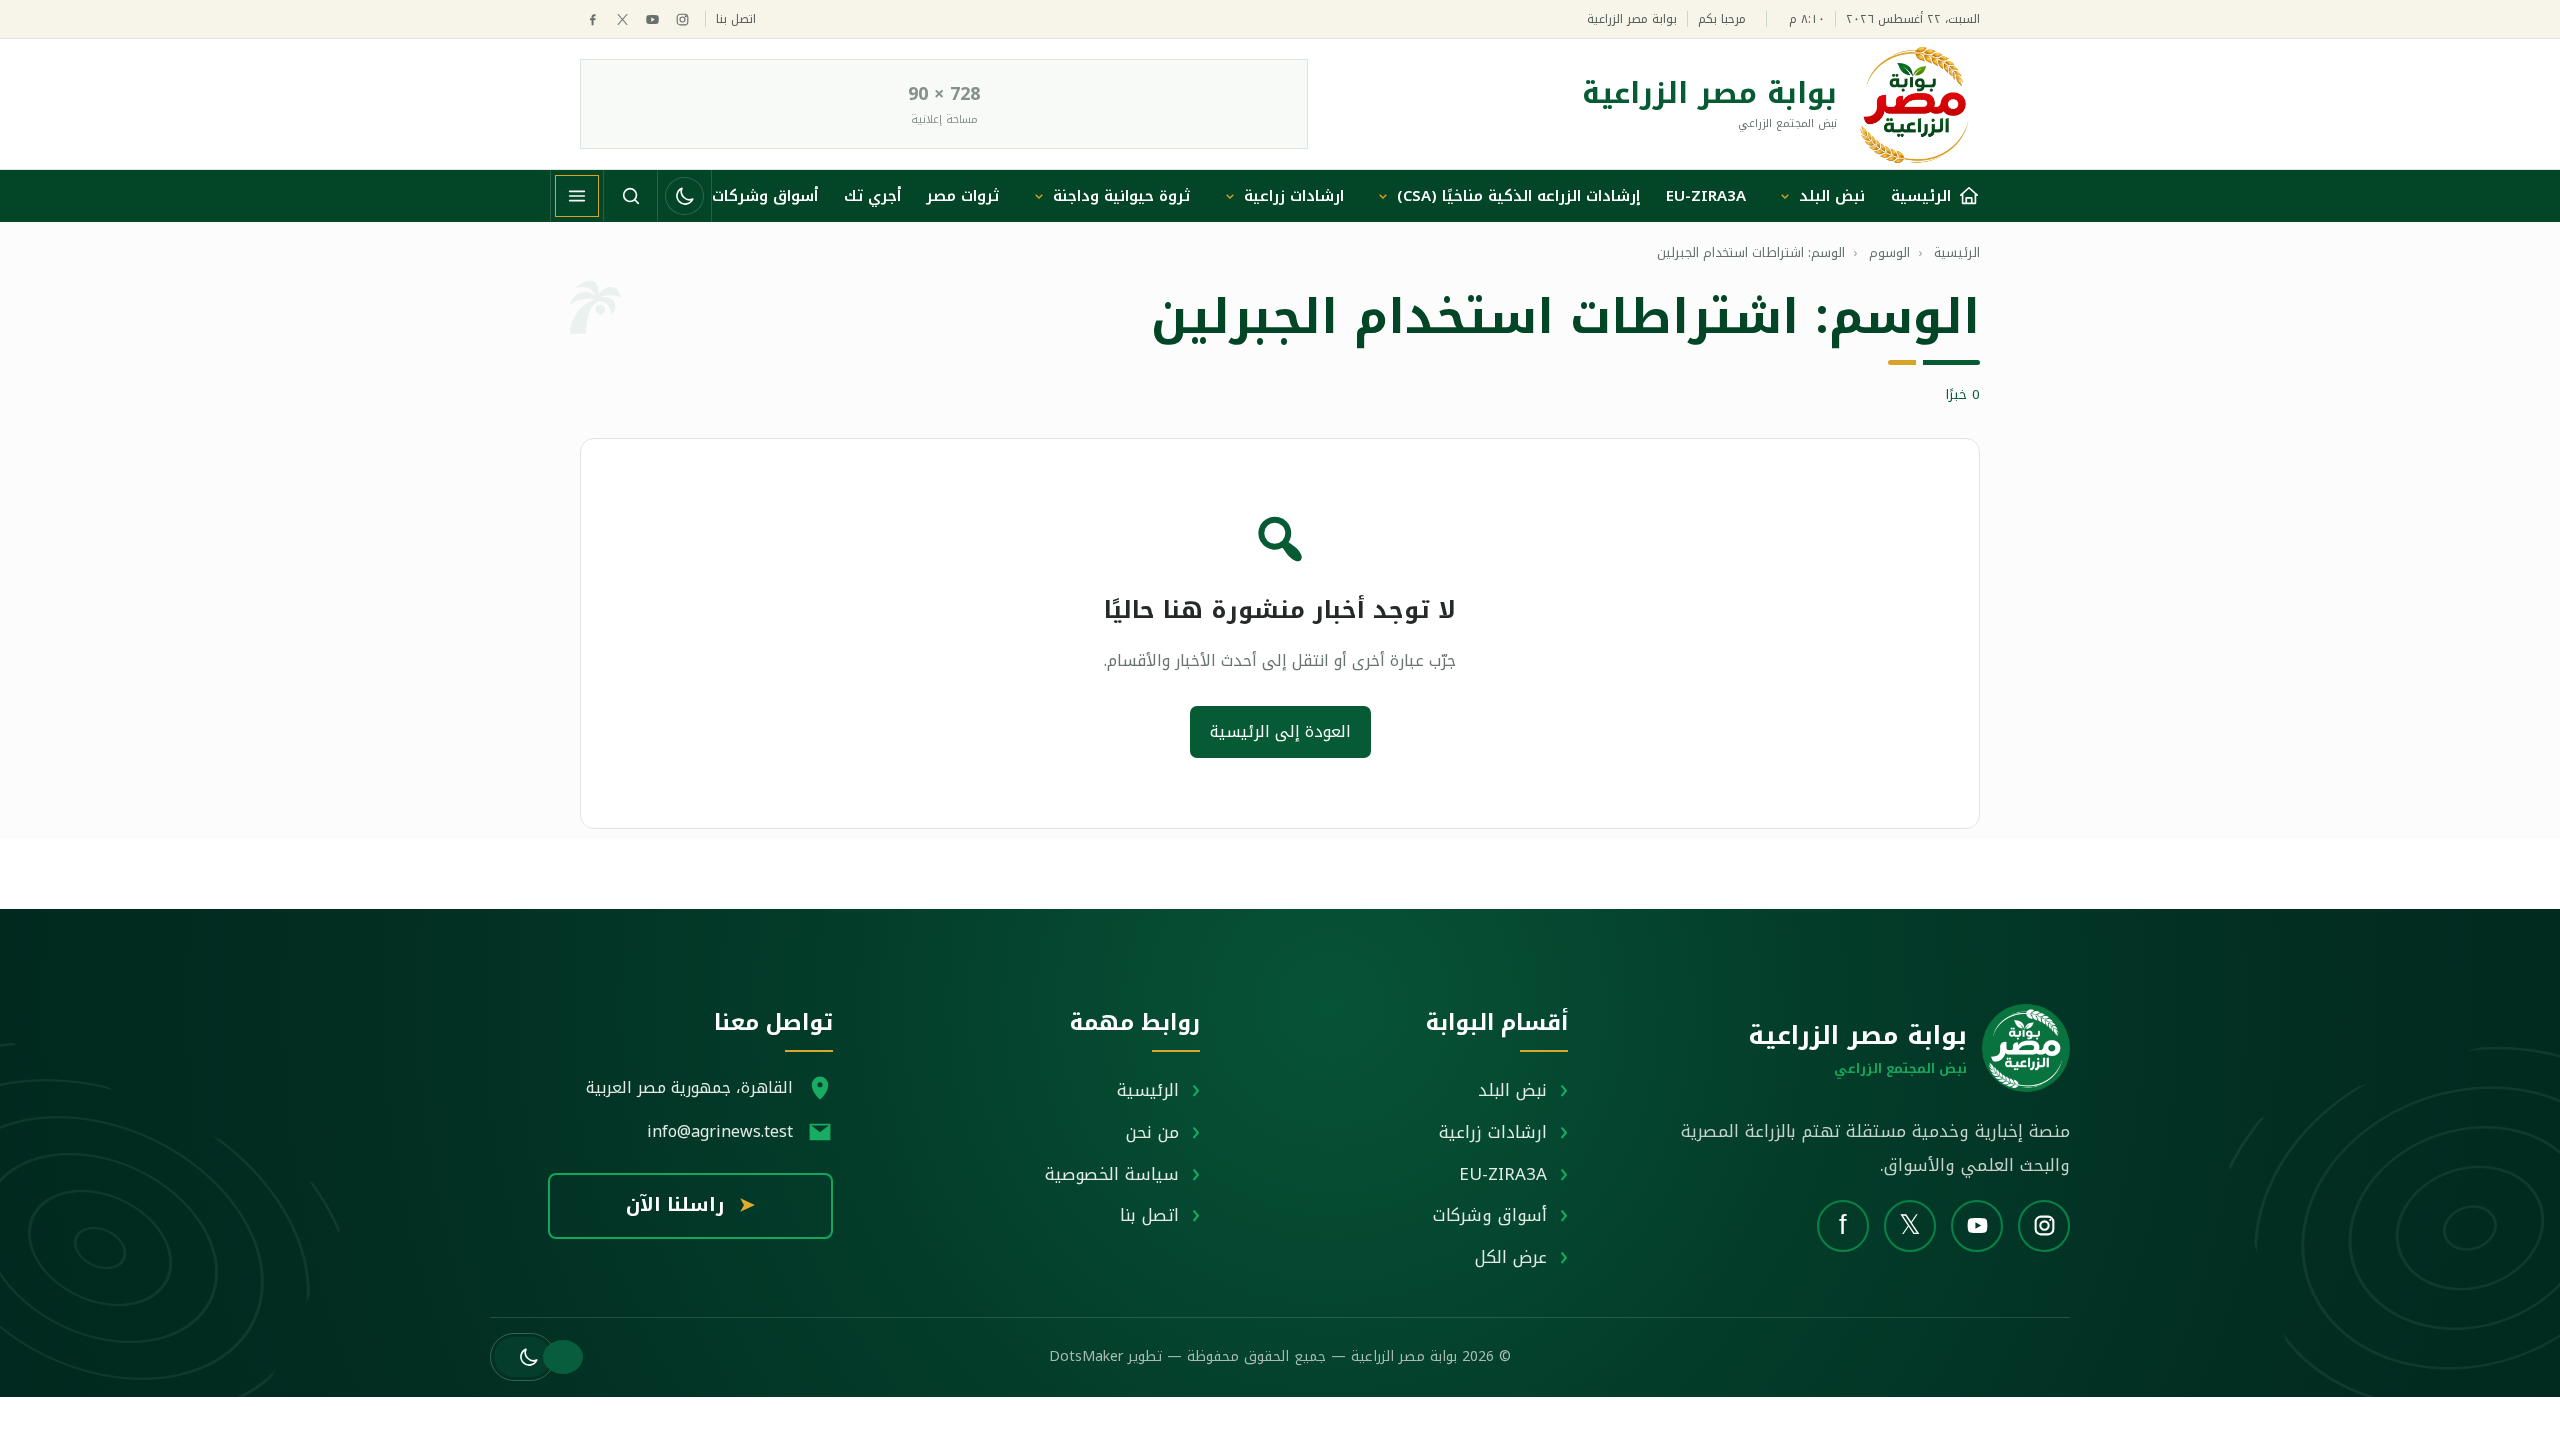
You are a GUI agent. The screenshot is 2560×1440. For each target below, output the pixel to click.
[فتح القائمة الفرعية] (1785, 196)
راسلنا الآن (690, 1205)
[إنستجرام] (682, 19)
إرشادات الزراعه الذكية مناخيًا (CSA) (1518, 196)
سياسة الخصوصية (1112, 1174)
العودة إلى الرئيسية (1280, 731)
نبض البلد (1832, 196)
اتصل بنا (736, 19)
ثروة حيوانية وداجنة (1121, 196)
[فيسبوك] (592, 19)
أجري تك (872, 196)
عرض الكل (1511, 1257)
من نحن (1152, 1132)
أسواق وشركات (765, 196)
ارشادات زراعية (1294, 196)
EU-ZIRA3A (1706, 196)
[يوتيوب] (652, 19)
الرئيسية (1148, 1090)
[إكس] (622, 19)
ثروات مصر (962, 196)
